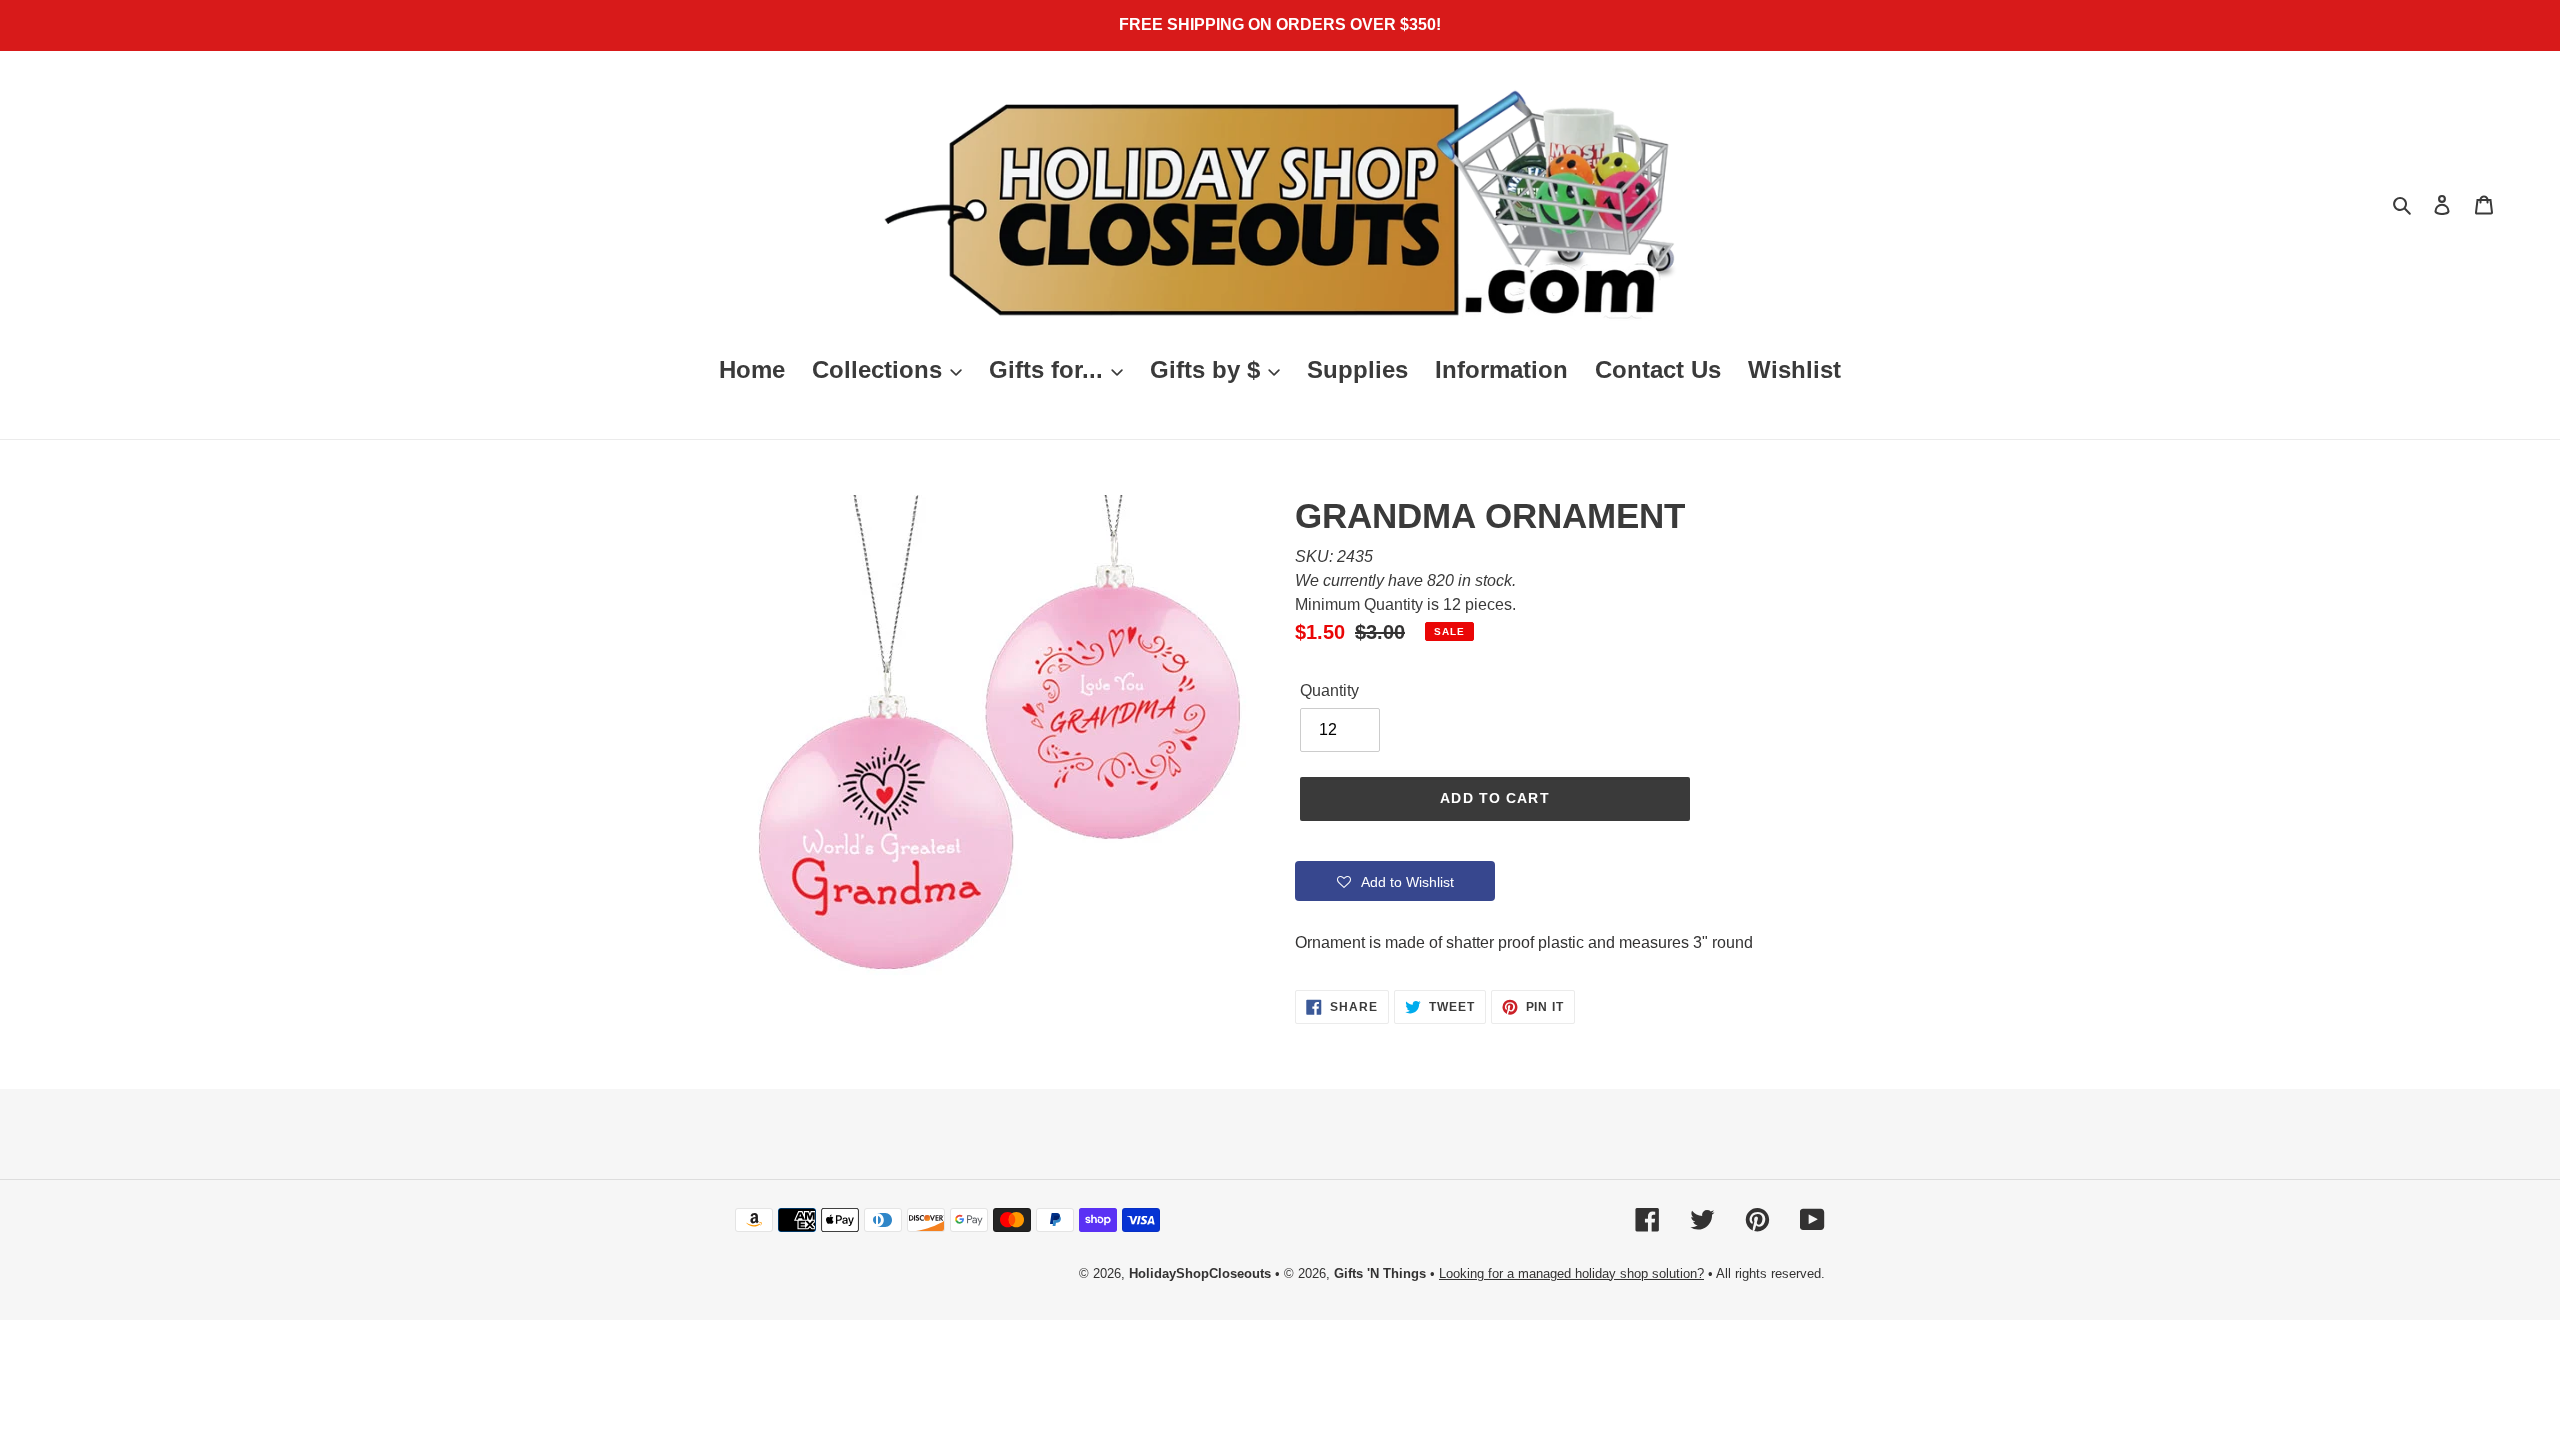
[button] (1395, 881)
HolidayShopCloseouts (1200, 1273)
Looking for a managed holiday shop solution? (1571, 1273)
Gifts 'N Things (1380, 1273)
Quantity (1329, 690)
